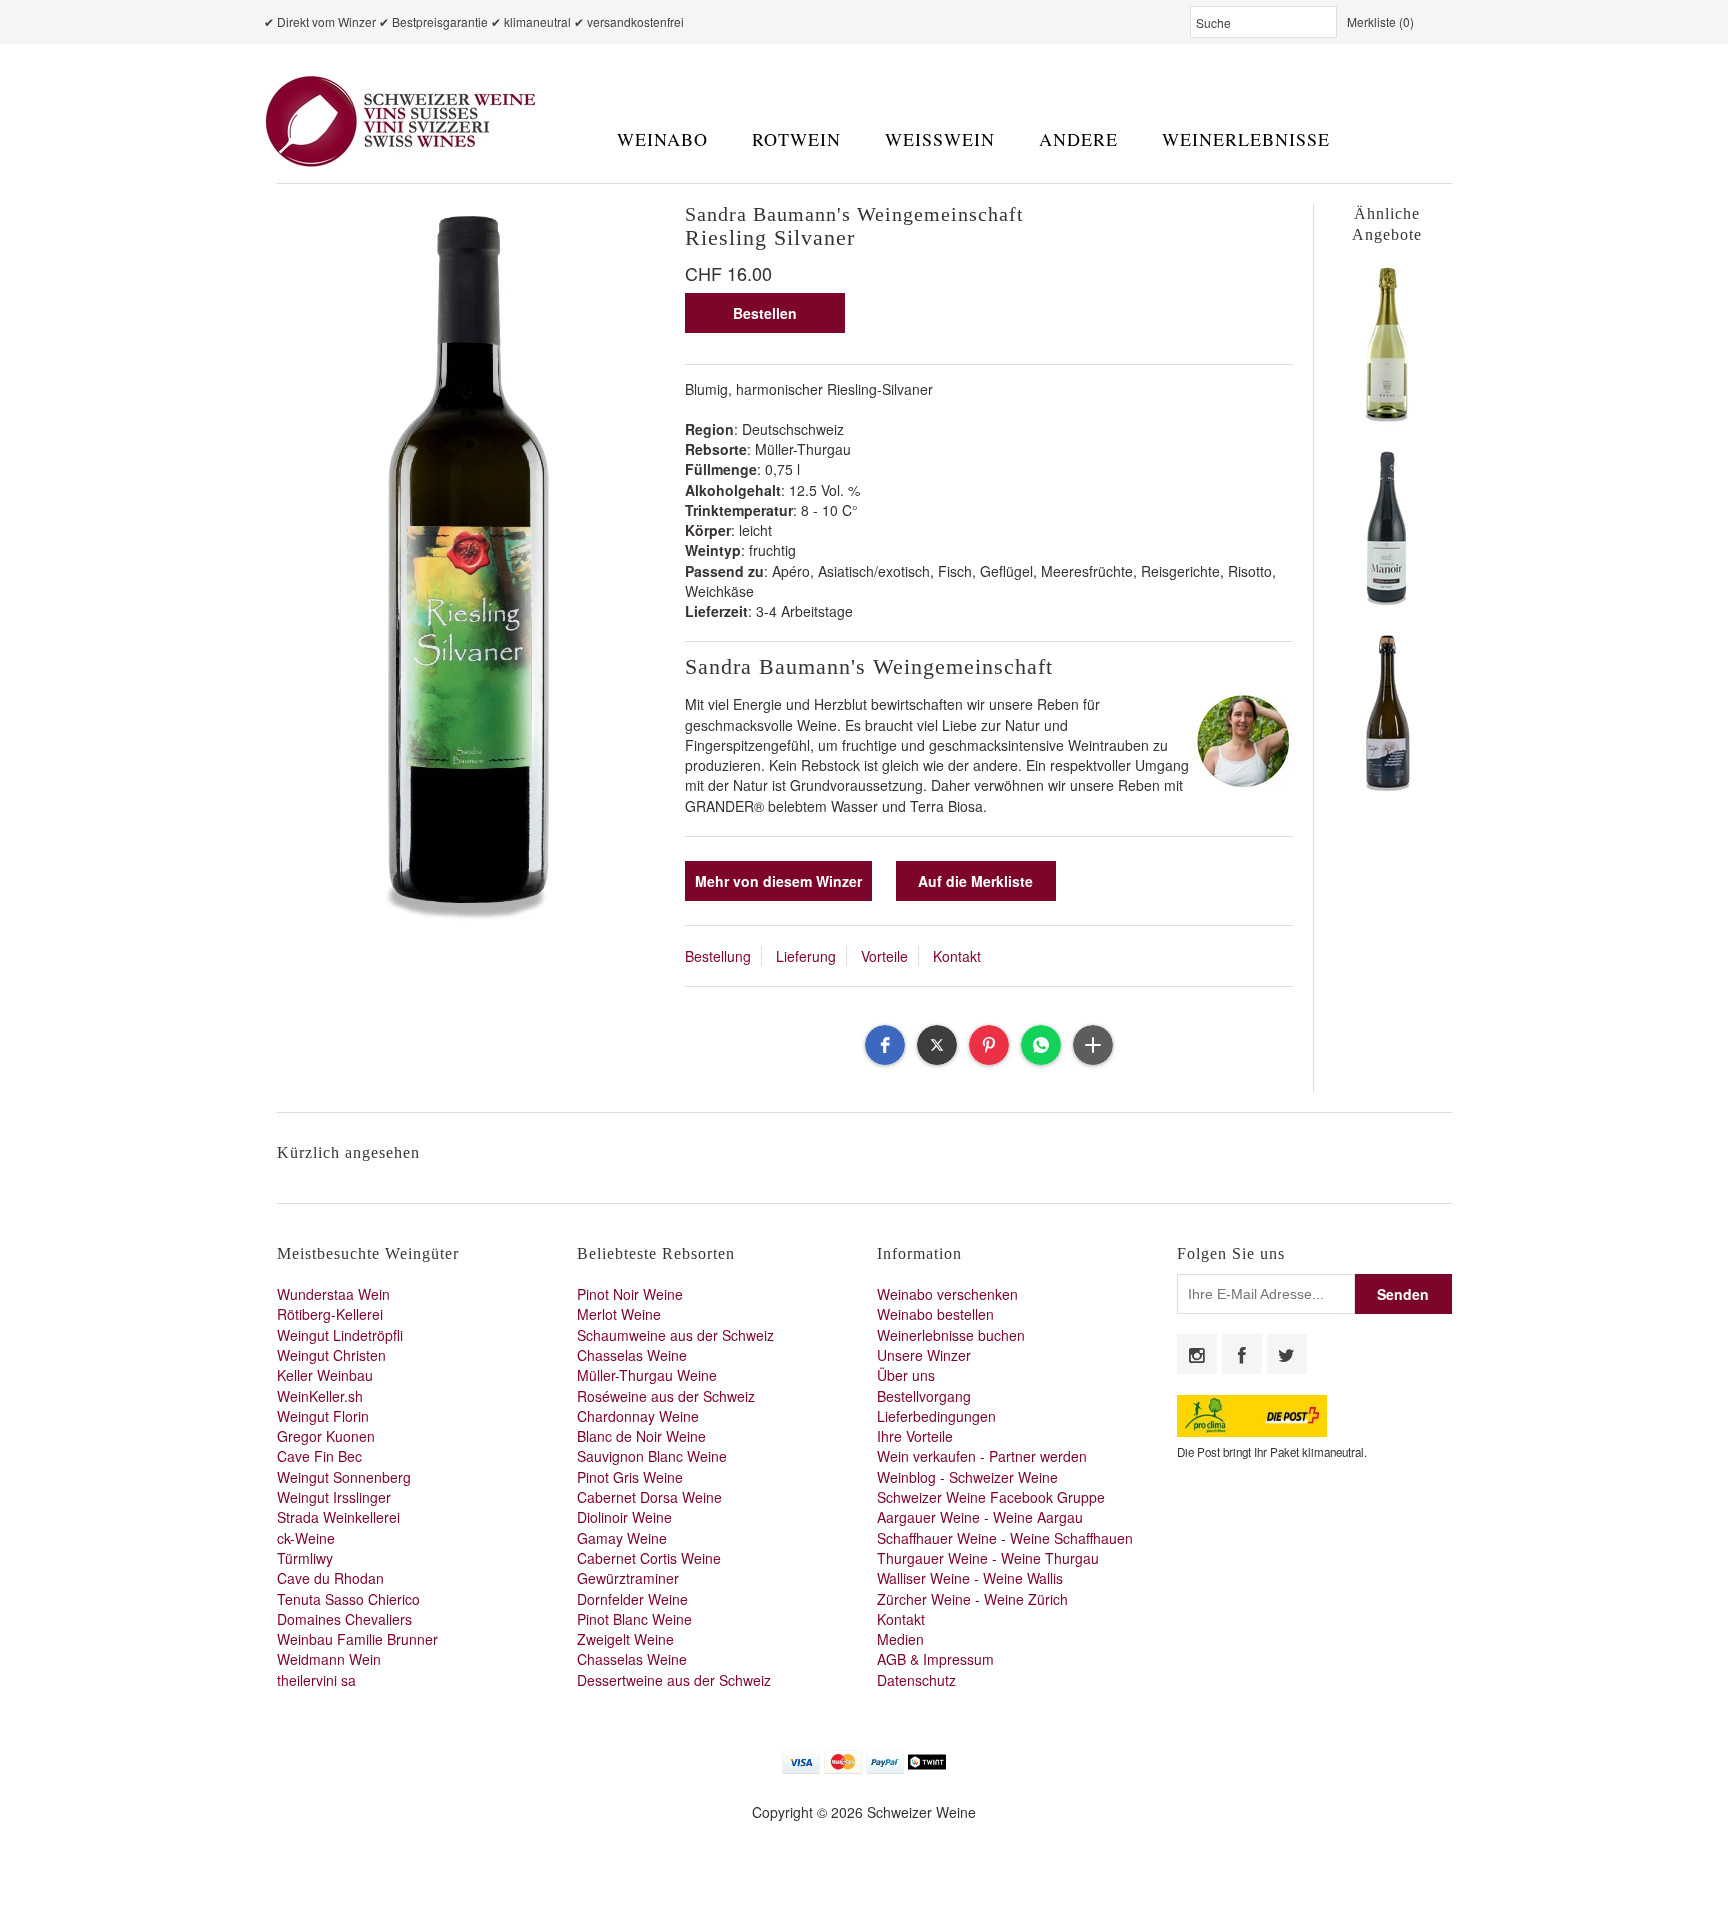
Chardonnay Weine (638, 1416)
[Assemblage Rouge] (1387, 603)
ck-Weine (306, 1538)
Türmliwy (305, 1558)
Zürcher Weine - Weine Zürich (972, 1599)
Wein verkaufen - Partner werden (982, 1456)
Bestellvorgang (924, 1396)
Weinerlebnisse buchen (951, 1335)
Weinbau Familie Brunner (357, 1639)
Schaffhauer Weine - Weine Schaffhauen (1005, 1538)
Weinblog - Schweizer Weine (967, 1477)
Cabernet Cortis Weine (649, 1558)
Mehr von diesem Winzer (778, 881)
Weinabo (662, 139)
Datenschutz (916, 1680)
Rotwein (796, 139)
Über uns (906, 1375)
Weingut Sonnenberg (344, 1477)
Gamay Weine (622, 1538)
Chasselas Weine (632, 1355)
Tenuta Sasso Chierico (348, 1599)
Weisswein (940, 139)
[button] (885, 1045)
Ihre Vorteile (915, 1436)
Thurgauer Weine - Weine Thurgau (988, 1558)
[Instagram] (1197, 1354)
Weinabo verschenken (947, 1294)
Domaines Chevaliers (344, 1619)
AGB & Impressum (935, 1659)
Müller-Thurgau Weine (647, 1375)
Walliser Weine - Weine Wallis (970, 1578)
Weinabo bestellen (935, 1314)
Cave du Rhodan (330, 1578)
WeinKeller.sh (320, 1396)
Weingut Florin (323, 1416)
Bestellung (718, 956)
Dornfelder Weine (632, 1599)
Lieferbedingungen (936, 1416)
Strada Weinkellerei (338, 1517)
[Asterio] (1387, 787)
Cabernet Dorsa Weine (649, 1497)
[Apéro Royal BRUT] (1387, 419)
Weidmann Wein (329, 1659)
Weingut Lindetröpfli (340, 1335)
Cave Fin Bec (319, 1456)
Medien (900, 1639)
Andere (1078, 139)
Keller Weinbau (325, 1375)
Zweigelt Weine (625, 1639)
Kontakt (957, 956)
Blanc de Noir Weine (641, 1436)
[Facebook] (1242, 1354)
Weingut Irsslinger (334, 1497)
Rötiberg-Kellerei (330, 1314)
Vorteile (884, 956)
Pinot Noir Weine (630, 1294)
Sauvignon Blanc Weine (652, 1456)
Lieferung (806, 956)
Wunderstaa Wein (333, 1294)
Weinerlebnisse (1246, 139)
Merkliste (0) (1380, 21)
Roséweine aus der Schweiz (666, 1396)
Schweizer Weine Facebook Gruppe (991, 1497)
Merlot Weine (619, 1314)
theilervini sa (316, 1680)
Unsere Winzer (924, 1355)
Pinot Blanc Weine (634, 1619)
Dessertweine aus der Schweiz (674, 1680)
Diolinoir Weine (624, 1517)
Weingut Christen (331, 1355)
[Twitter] (1287, 1354)
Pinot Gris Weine (630, 1477)
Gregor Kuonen (326, 1436)
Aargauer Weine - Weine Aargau (980, 1517)
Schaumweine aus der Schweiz (675, 1335)
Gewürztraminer (628, 1578)
